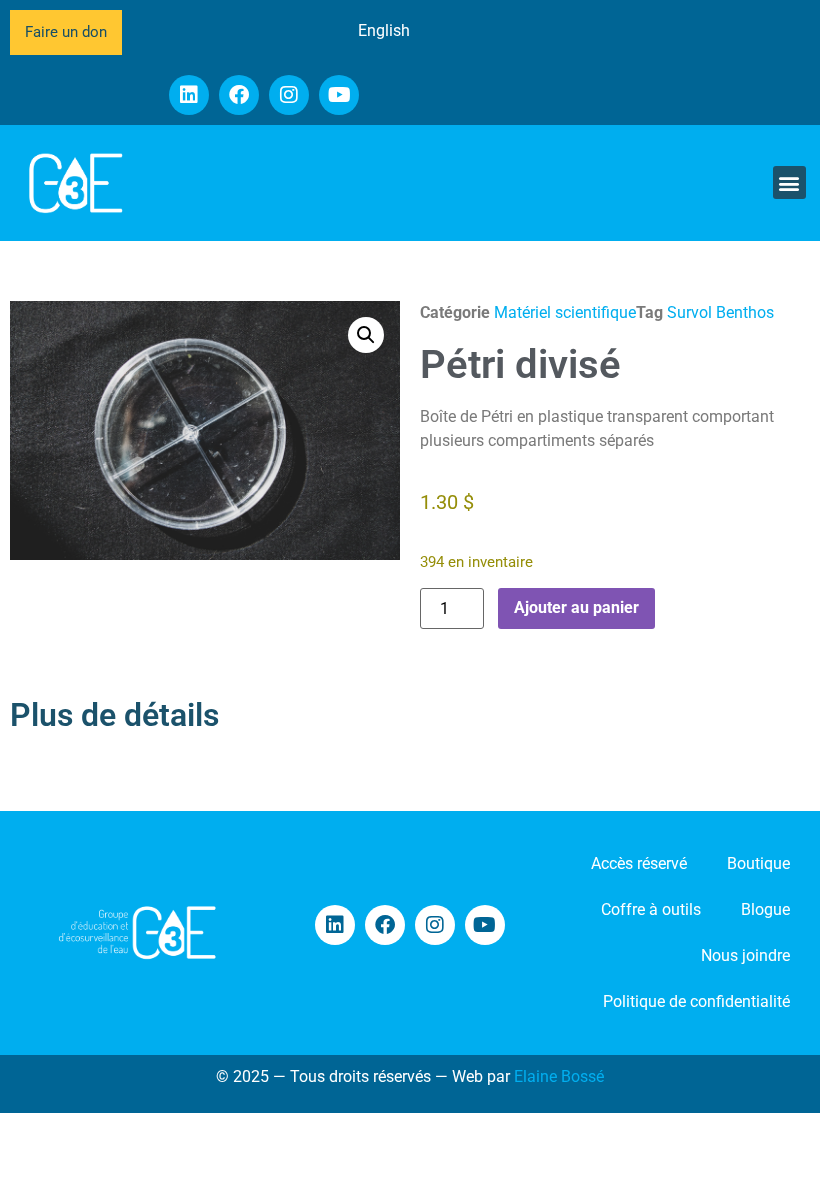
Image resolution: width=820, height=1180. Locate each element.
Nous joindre (745, 955)
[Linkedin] (189, 95)
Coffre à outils (651, 909)
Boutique (758, 863)
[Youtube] (339, 95)
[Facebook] (239, 95)
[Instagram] (289, 95)
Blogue (765, 909)
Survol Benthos (720, 312)
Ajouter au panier (576, 607)
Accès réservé (639, 863)
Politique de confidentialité (696, 1001)
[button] (789, 182)
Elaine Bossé (559, 1076)
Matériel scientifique (565, 312)
